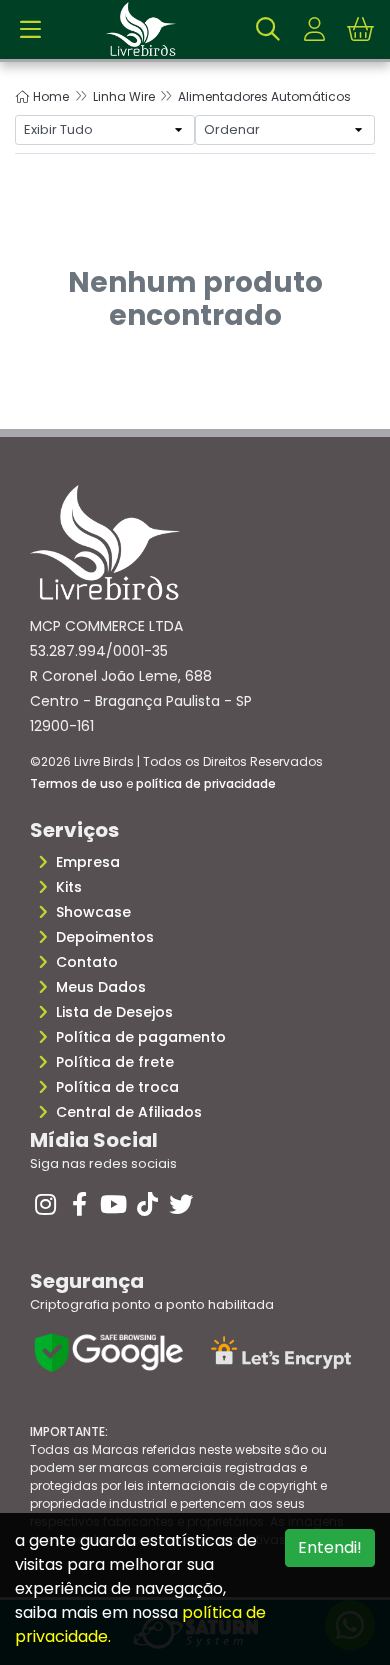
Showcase (93, 912)
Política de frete (115, 1062)
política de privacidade (206, 783)
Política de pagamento (141, 1037)
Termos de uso (76, 783)
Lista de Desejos (114, 1012)
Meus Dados (101, 987)
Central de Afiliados (129, 1112)
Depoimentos (105, 937)
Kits (69, 887)
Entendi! (330, 1547)
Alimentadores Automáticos (264, 96)
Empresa (88, 862)
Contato (87, 962)
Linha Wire (124, 96)
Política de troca (117, 1087)
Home (49, 96)
